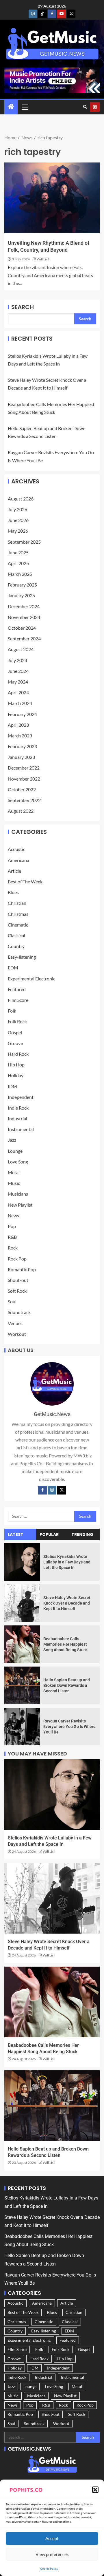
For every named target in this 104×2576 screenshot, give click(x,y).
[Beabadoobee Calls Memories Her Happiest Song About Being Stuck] (22, 1644)
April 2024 (18, 692)
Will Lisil (43, 259)
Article (14, 871)
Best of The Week (25, 881)
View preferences (52, 2554)
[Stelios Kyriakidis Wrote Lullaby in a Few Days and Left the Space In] (22, 1562)
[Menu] (25, 107)
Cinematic (18, 925)
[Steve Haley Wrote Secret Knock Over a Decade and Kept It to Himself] (22, 1603)
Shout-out (18, 1280)
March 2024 (20, 703)
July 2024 (17, 660)
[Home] (11, 107)
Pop (12, 1226)
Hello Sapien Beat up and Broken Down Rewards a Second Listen (67, 1685)
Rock (13, 1248)
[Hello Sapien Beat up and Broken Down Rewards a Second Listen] (22, 1685)
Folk (12, 1011)
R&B (12, 1237)
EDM (13, 968)
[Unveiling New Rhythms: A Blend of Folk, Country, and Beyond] (52, 198)
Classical (16, 935)
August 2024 (21, 649)
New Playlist (20, 1205)
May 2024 (18, 682)
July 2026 (17, 509)
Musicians (18, 1194)
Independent (21, 1097)
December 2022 (24, 768)
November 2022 (24, 779)
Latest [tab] (16, 1534)
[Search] (85, 107)
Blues (13, 892)
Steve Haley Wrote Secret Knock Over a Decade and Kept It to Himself (67, 1603)
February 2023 (22, 746)
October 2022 (22, 789)
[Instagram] (52, 1490)
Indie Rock (18, 1108)
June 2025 (18, 552)
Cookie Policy (49, 2568)
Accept (52, 2538)
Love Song (18, 1162)
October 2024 (22, 628)
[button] (95, 2490)
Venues (15, 1323)
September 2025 (24, 542)
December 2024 (24, 606)
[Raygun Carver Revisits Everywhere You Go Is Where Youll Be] (22, 1727)
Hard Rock (18, 1054)
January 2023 (21, 757)
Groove (15, 1043)
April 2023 (18, 725)
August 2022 (21, 811)
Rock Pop (17, 1259)
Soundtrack (19, 1312)
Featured (17, 989)
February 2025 (22, 585)
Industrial (17, 1118)
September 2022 (24, 800)
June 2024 (18, 671)
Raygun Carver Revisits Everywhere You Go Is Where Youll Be (69, 1726)
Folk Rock (17, 1021)
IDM (12, 1086)
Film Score (18, 1000)
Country (16, 946)
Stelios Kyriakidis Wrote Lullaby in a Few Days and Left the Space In (67, 1562)
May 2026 (18, 531)
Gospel (15, 1032)
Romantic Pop (22, 1269)
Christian (17, 903)
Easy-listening (22, 957)
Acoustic (16, 849)
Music (14, 1183)
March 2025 (20, 574)
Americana (18, 860)
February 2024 (22, 714)
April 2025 (18, 563)
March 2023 (20, 736)
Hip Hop (16, 1065)
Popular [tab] (49, 1534)
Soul (12, 1301)
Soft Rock (17, 1291)
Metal (14, 1172)
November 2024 (24, 617)
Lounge (15, 1151)
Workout (17, 1334)
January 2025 (21, 595)
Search (23, 307)
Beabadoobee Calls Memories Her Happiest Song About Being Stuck (65, 1644)
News (13, 1215)
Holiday (16, 1075)
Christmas (18, 914)
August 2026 (21, 499)
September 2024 (24, 638)
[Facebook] (42, 1490)
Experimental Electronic (31, 979)
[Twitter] (62, 1490)
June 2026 (18, 520)
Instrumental (21, 1129)
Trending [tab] (82, 1534)
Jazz (12, 1140)
